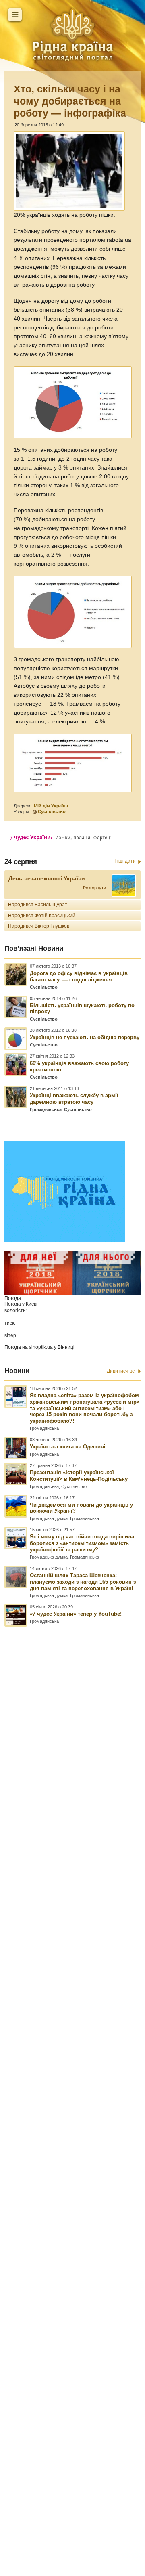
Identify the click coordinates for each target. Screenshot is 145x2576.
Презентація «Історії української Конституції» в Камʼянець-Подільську (79, 1476)
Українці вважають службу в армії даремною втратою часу (74, 1099)
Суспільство (52, 811)
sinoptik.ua (41, 1347)
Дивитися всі (121, 1371)
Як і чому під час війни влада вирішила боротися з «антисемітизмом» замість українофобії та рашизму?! (82, 1543)
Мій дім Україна (51, 806)
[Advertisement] (72, 2056)
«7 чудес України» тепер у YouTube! (76, 1614)
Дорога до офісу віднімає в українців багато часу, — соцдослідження (79, 976)
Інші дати (125, 861)
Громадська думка (49, 1518)
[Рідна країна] (72, 34)
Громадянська (46, 1109)
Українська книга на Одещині (68, 1447)
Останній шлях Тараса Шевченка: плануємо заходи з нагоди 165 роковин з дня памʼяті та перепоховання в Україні (83, 1582)
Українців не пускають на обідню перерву (85, 1037)
